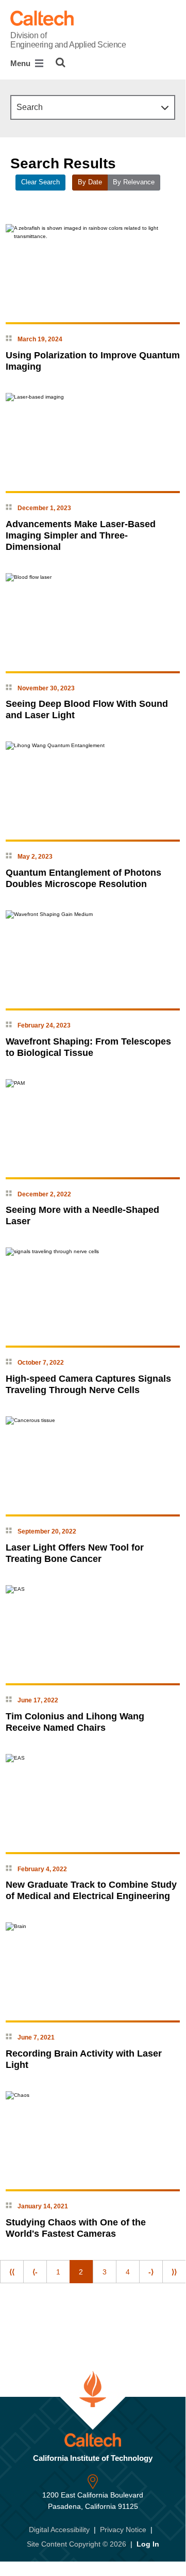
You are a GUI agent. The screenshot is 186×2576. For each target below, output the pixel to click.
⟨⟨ (12, 2272)
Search (30, 107)
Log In (148, 2544)
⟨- (35, 2272)
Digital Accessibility (59, 2530)
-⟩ (151, 2272)
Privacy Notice (123, 2530)
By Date (90, 182)
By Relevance (134, 182)
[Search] (61, 62)
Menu (21, 63)
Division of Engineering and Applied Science (68, 40)
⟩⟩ (174, 2272)
